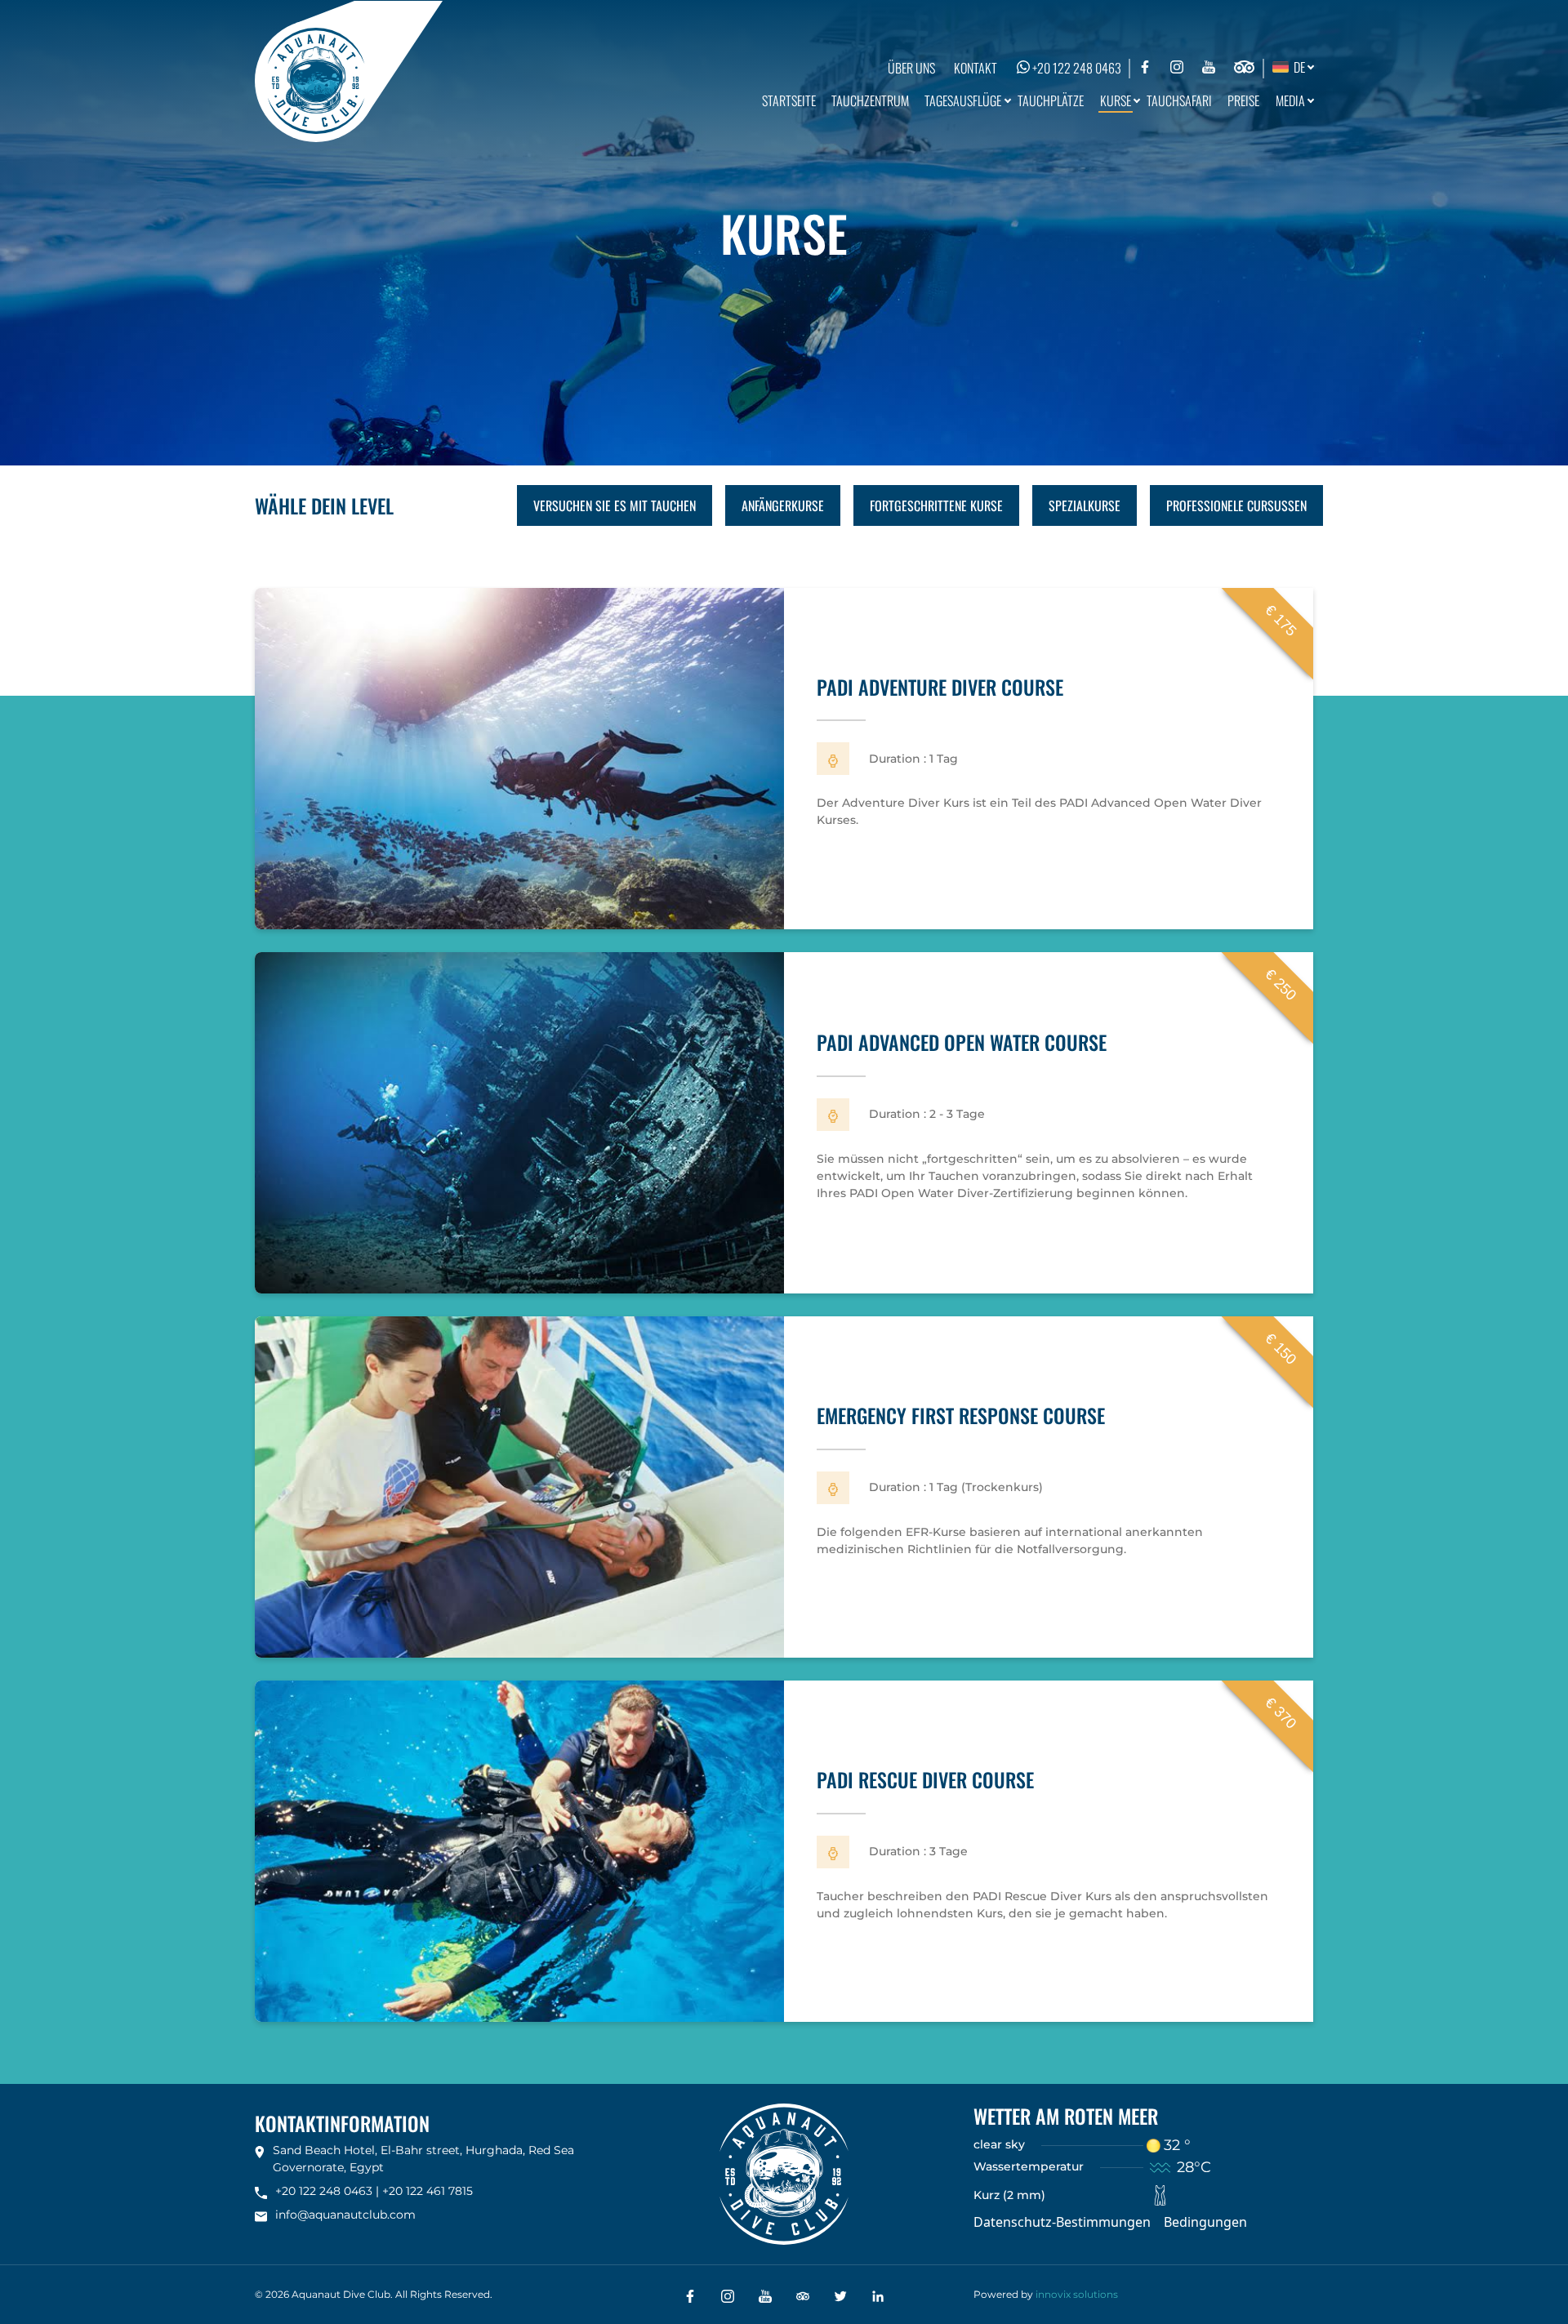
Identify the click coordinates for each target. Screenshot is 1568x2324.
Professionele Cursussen (1236, 505)
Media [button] (1290, 100)
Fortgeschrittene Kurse (936, 505)
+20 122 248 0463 (1076, 68)
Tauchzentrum (870, 100)
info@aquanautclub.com (345, 2215)
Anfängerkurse (783, 505)
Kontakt (976, 68)
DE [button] (1297, 67)
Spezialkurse (1085, 505)
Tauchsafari (1179, 100)
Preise (1243, 100)
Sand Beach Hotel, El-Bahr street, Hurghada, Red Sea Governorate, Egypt (423, 2159)
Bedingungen (1205, 2222)
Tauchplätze (1051, 100)
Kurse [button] (1116, 100)
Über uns (911, 68)
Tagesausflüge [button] (963, 100)
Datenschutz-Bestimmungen (1062, 2222)
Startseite (789, 100)
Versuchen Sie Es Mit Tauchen (615, 505)
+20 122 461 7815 (428, 2191)
